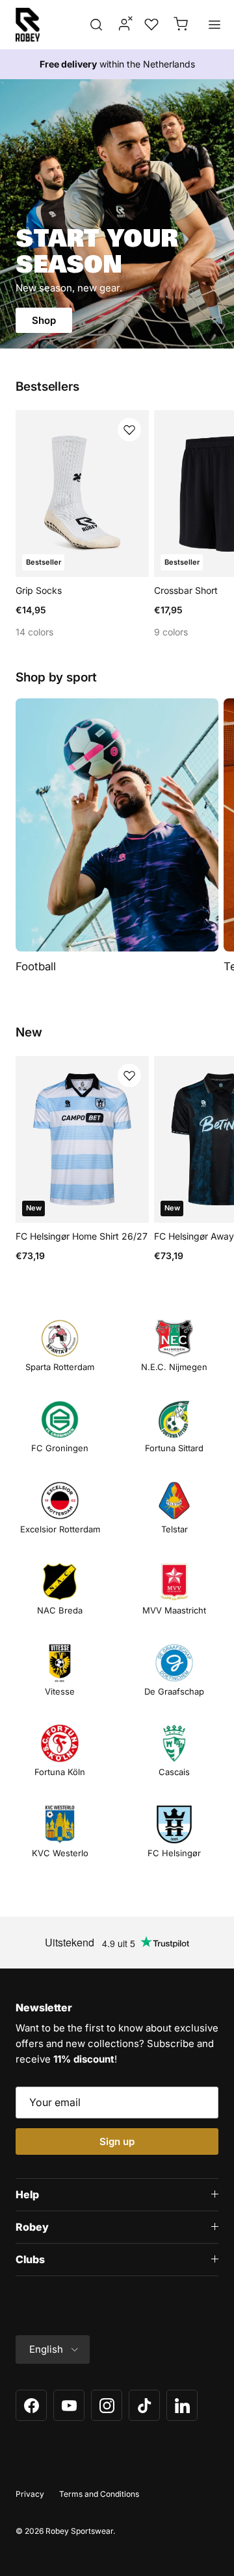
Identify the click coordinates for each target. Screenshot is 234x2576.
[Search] (96, 25)
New (29, 1033)
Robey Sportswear (79, 2531)
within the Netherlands (117, 64)
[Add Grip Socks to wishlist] (129, 430)
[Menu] (214, 25)
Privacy (30, 2494)
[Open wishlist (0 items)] (150, 25)
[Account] (120, 25)
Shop (44, 320)
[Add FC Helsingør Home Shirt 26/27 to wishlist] (129, 1075)
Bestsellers (47, 387)
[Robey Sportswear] (28, 25)
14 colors (34, 632)
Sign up (117, 2141)
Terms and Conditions (99, 2494)
